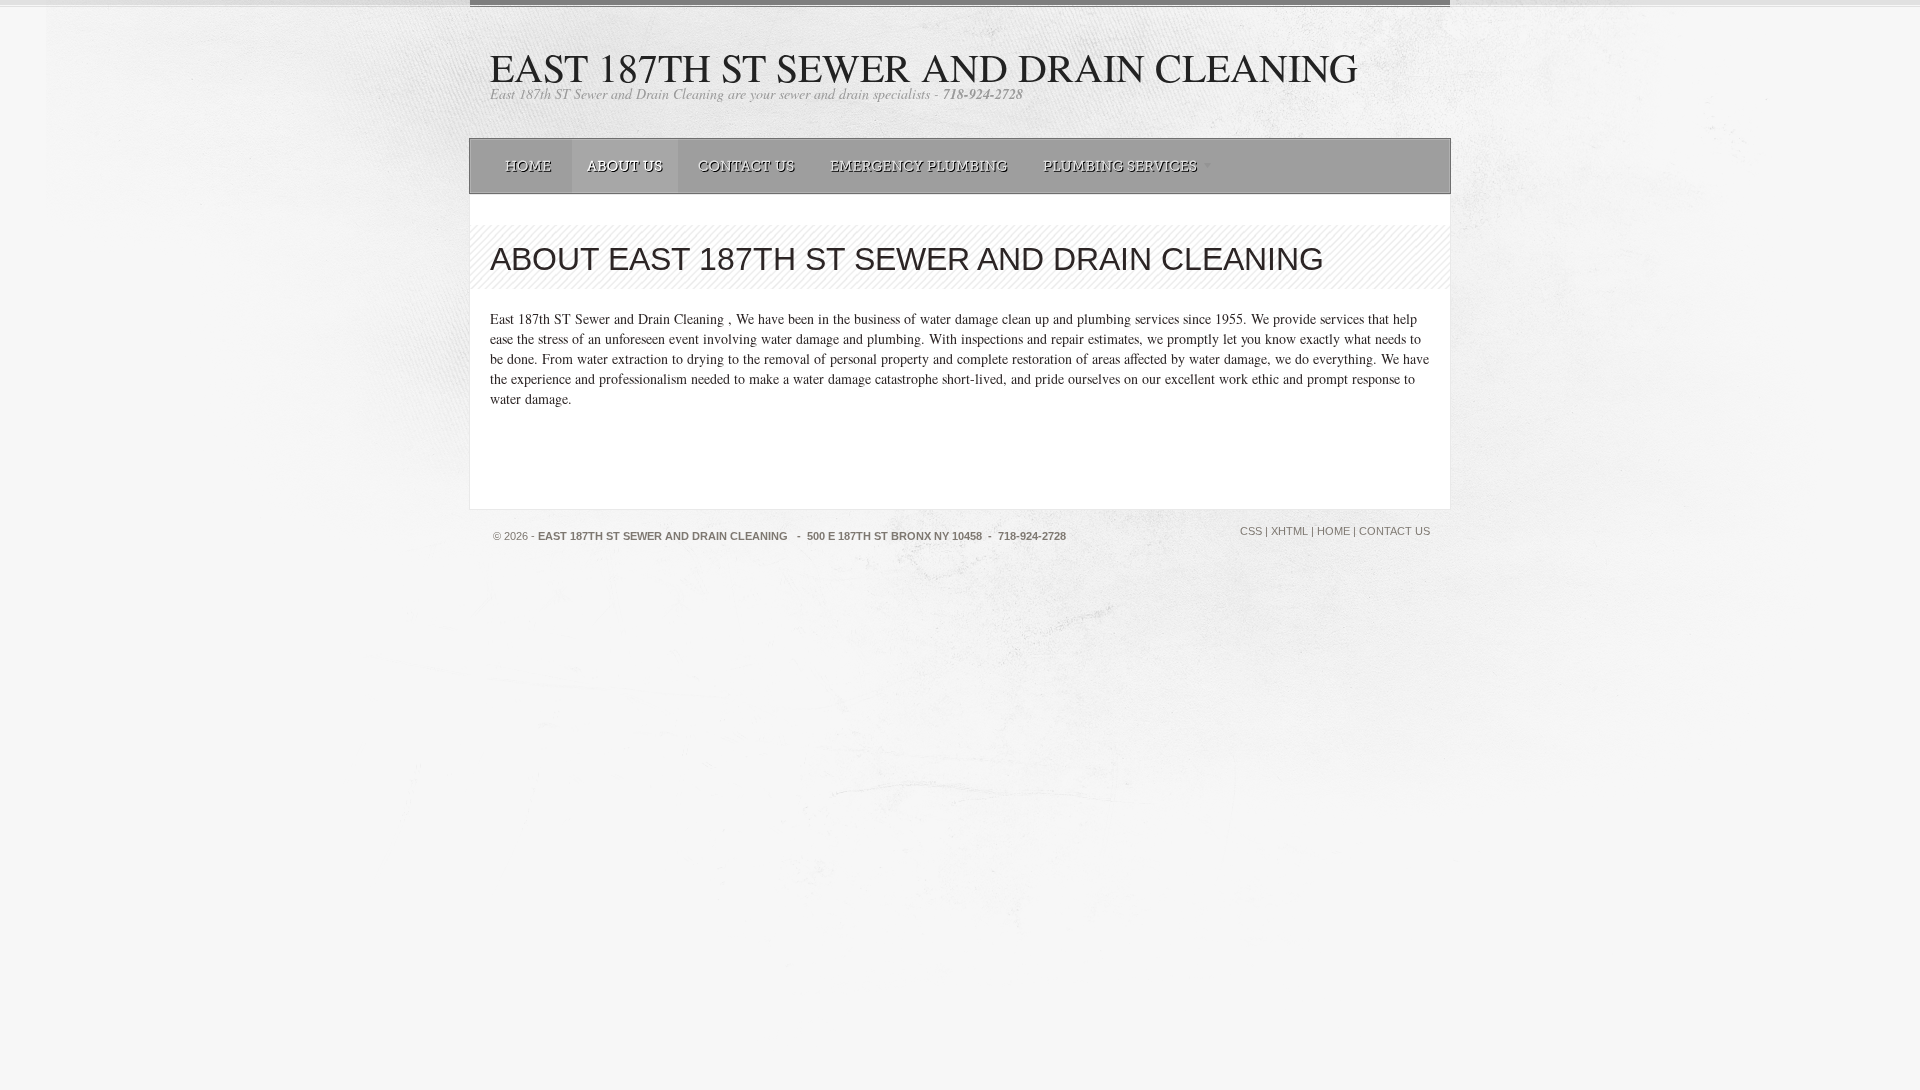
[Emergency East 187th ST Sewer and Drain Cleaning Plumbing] (919, 166)
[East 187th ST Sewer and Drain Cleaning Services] (1123, 166)
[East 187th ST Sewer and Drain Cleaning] (528, 166)
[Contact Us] (746, 166)
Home (1333, 531)
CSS (1251, 531)
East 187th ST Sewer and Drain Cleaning (924, 66)
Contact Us (1394, 531)
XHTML (1289, 531)
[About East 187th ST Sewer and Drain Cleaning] (625, 166)
